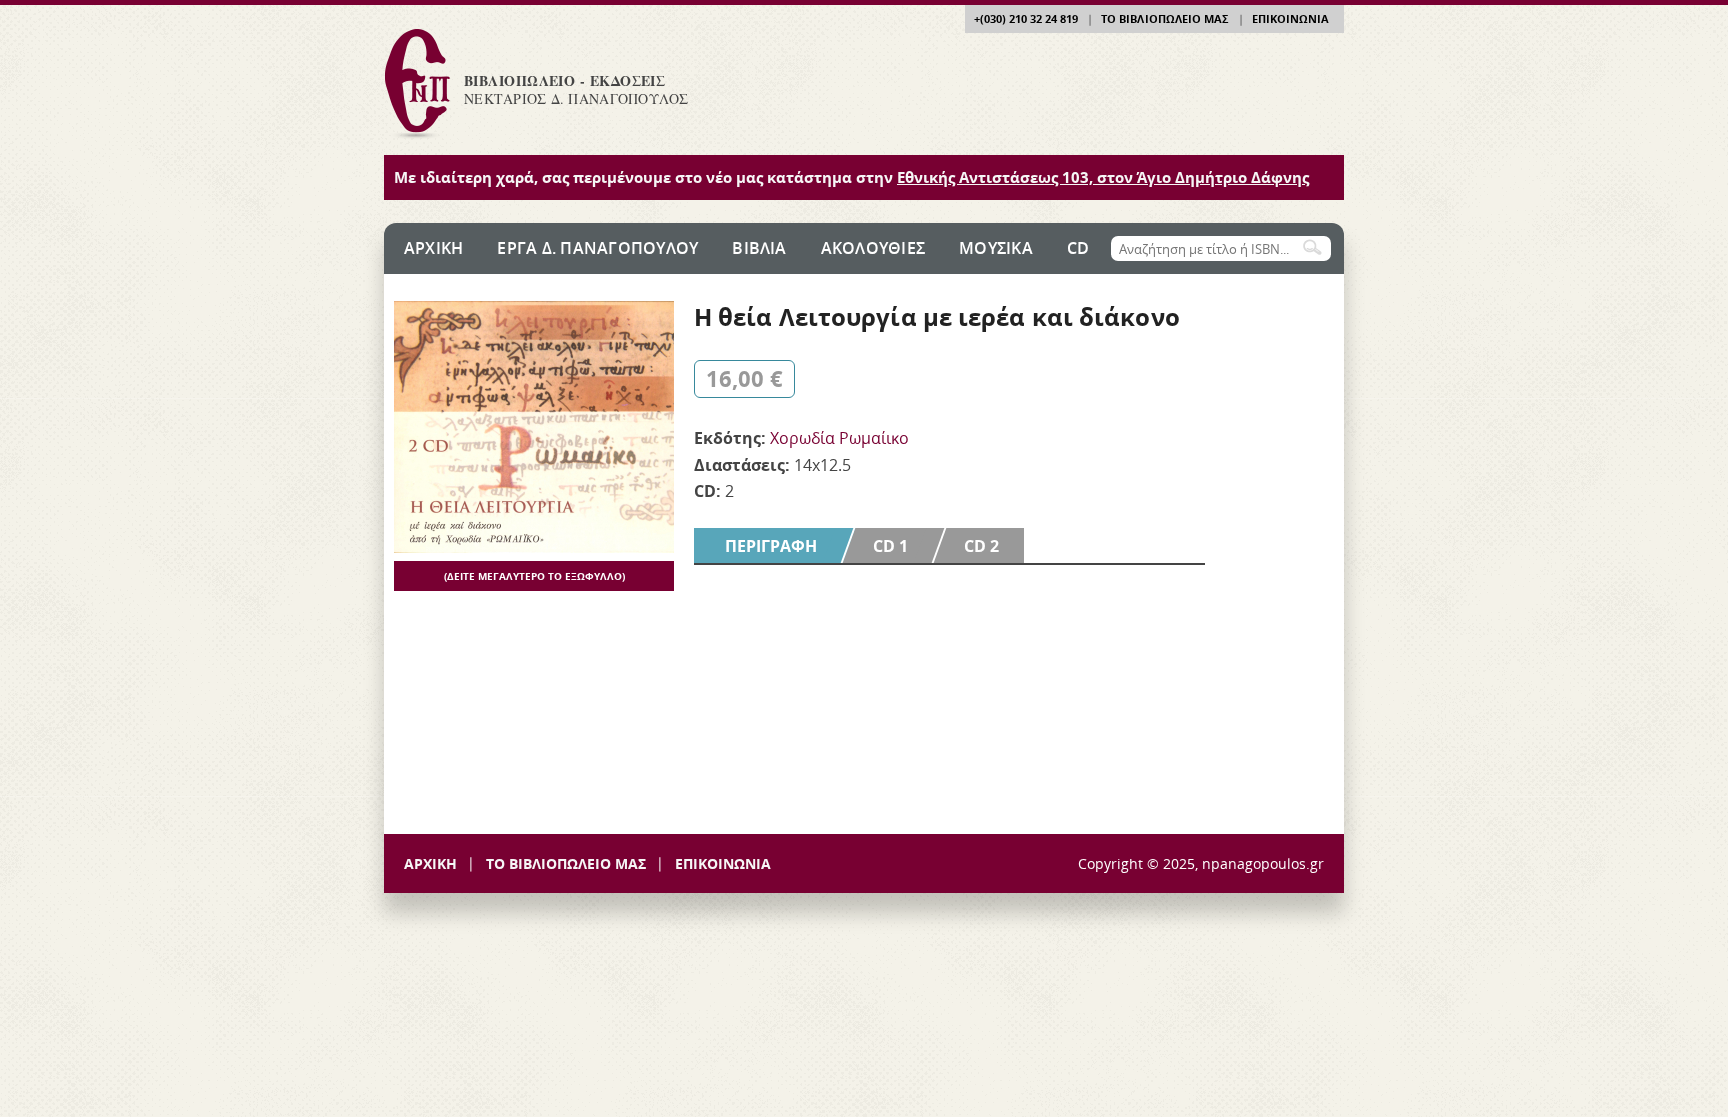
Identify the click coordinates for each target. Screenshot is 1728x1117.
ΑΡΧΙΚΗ (430, 863)
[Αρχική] (416, 138)
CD (1078, 248)
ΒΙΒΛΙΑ (759, 248)
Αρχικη (433, 248)
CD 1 (890, 546)
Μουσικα (996, 248)
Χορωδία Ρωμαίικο (839, 438)
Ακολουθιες (873, 248)
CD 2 (981, 546)
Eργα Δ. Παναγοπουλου (597, 248)
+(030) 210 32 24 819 (1026, 18)
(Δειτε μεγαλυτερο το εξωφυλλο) (534, 576)
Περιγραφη (783, 546)
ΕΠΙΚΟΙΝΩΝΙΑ (1290, 18)
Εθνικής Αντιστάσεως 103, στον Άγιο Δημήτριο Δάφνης (1103, 177)
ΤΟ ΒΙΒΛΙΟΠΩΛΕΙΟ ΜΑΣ (1164, 18)
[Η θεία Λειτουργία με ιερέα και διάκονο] (534, 547)
